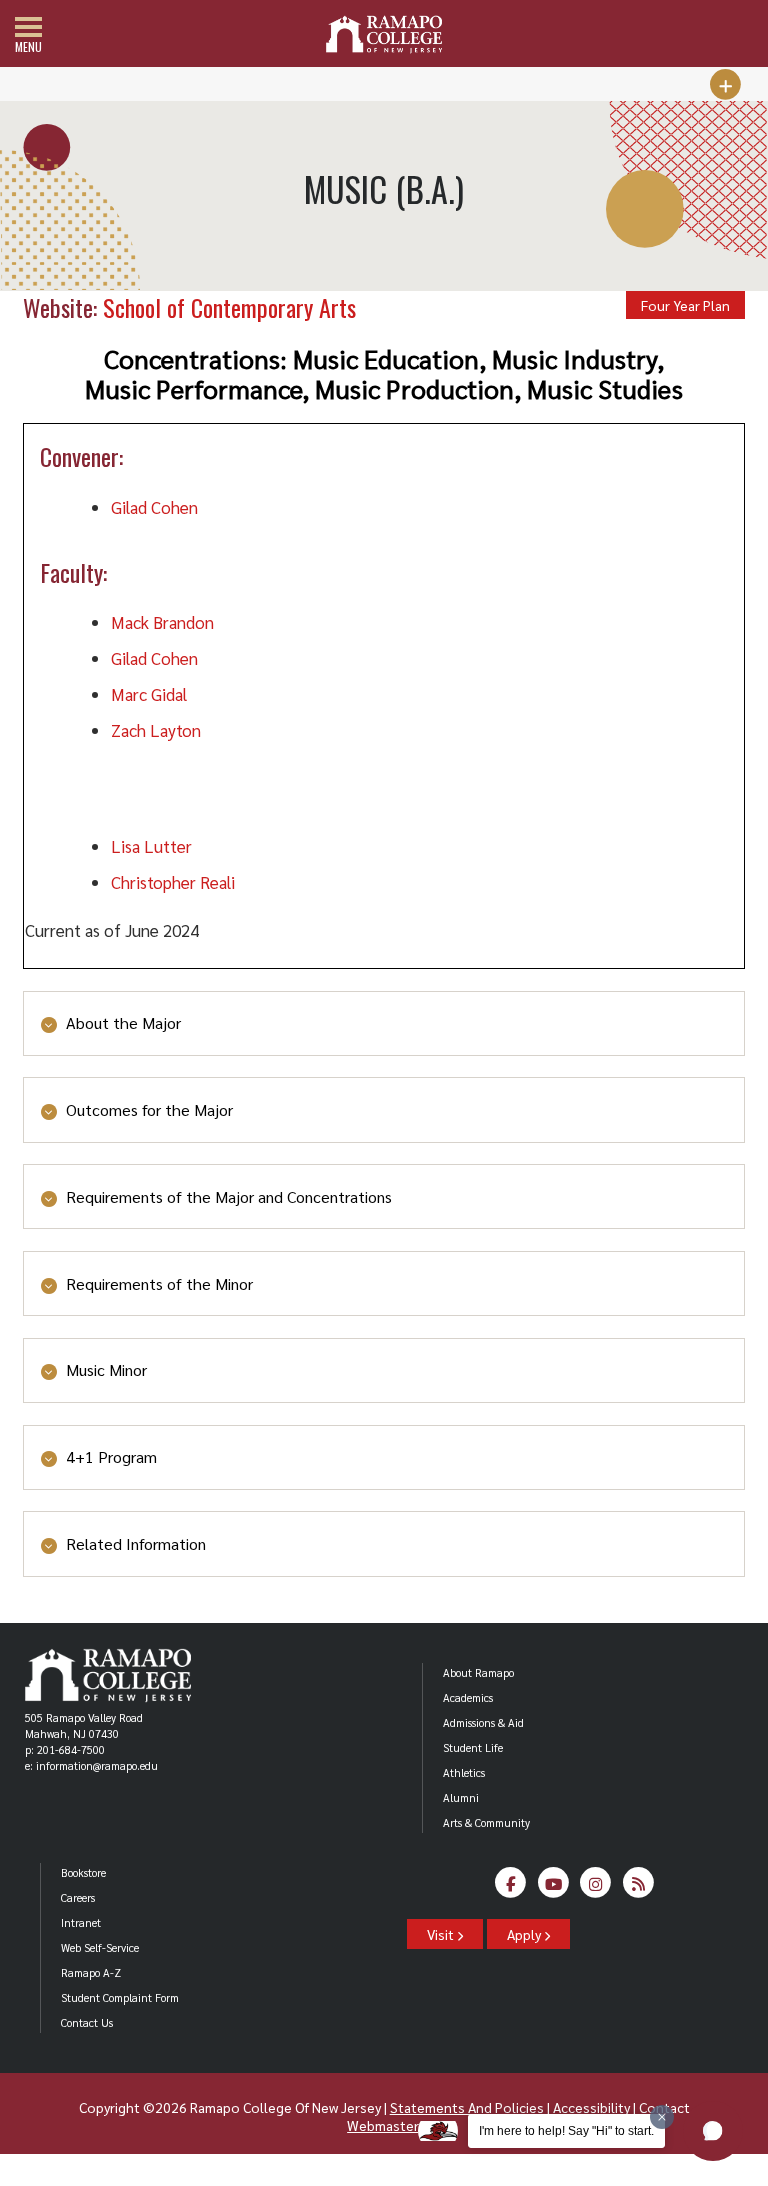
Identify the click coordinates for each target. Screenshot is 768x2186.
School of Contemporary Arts (229, 307)
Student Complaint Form (120, 1997)
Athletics (464, 1772)
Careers (78, 1897)
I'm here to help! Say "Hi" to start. (566, 2131)
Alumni (461, 1797)
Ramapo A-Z (91, 1972)
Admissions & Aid (483, 1722)
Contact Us (87, 2022)
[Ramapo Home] (384, 34)
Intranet (81, 1922)
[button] (713, 2131)
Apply (525, 1934)
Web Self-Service (100, 1947)
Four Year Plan (685, 305)
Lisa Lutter (151, 846)
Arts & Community (486, 1822)
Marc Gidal (149, 694)
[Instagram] (596, 1888)
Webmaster (382, 2125)
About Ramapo (478, 1672)
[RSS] (638, 1888)
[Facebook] (511, 1888)
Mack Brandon (162, 622)
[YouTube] (553, 1888)
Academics (468, 1697)
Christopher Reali (173, 882)
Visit (442, 1934)
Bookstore (83, 1872)
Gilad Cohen (154, 507)
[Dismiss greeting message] (662, 2117)
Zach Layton (156, 730)
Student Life (473, 1747)
